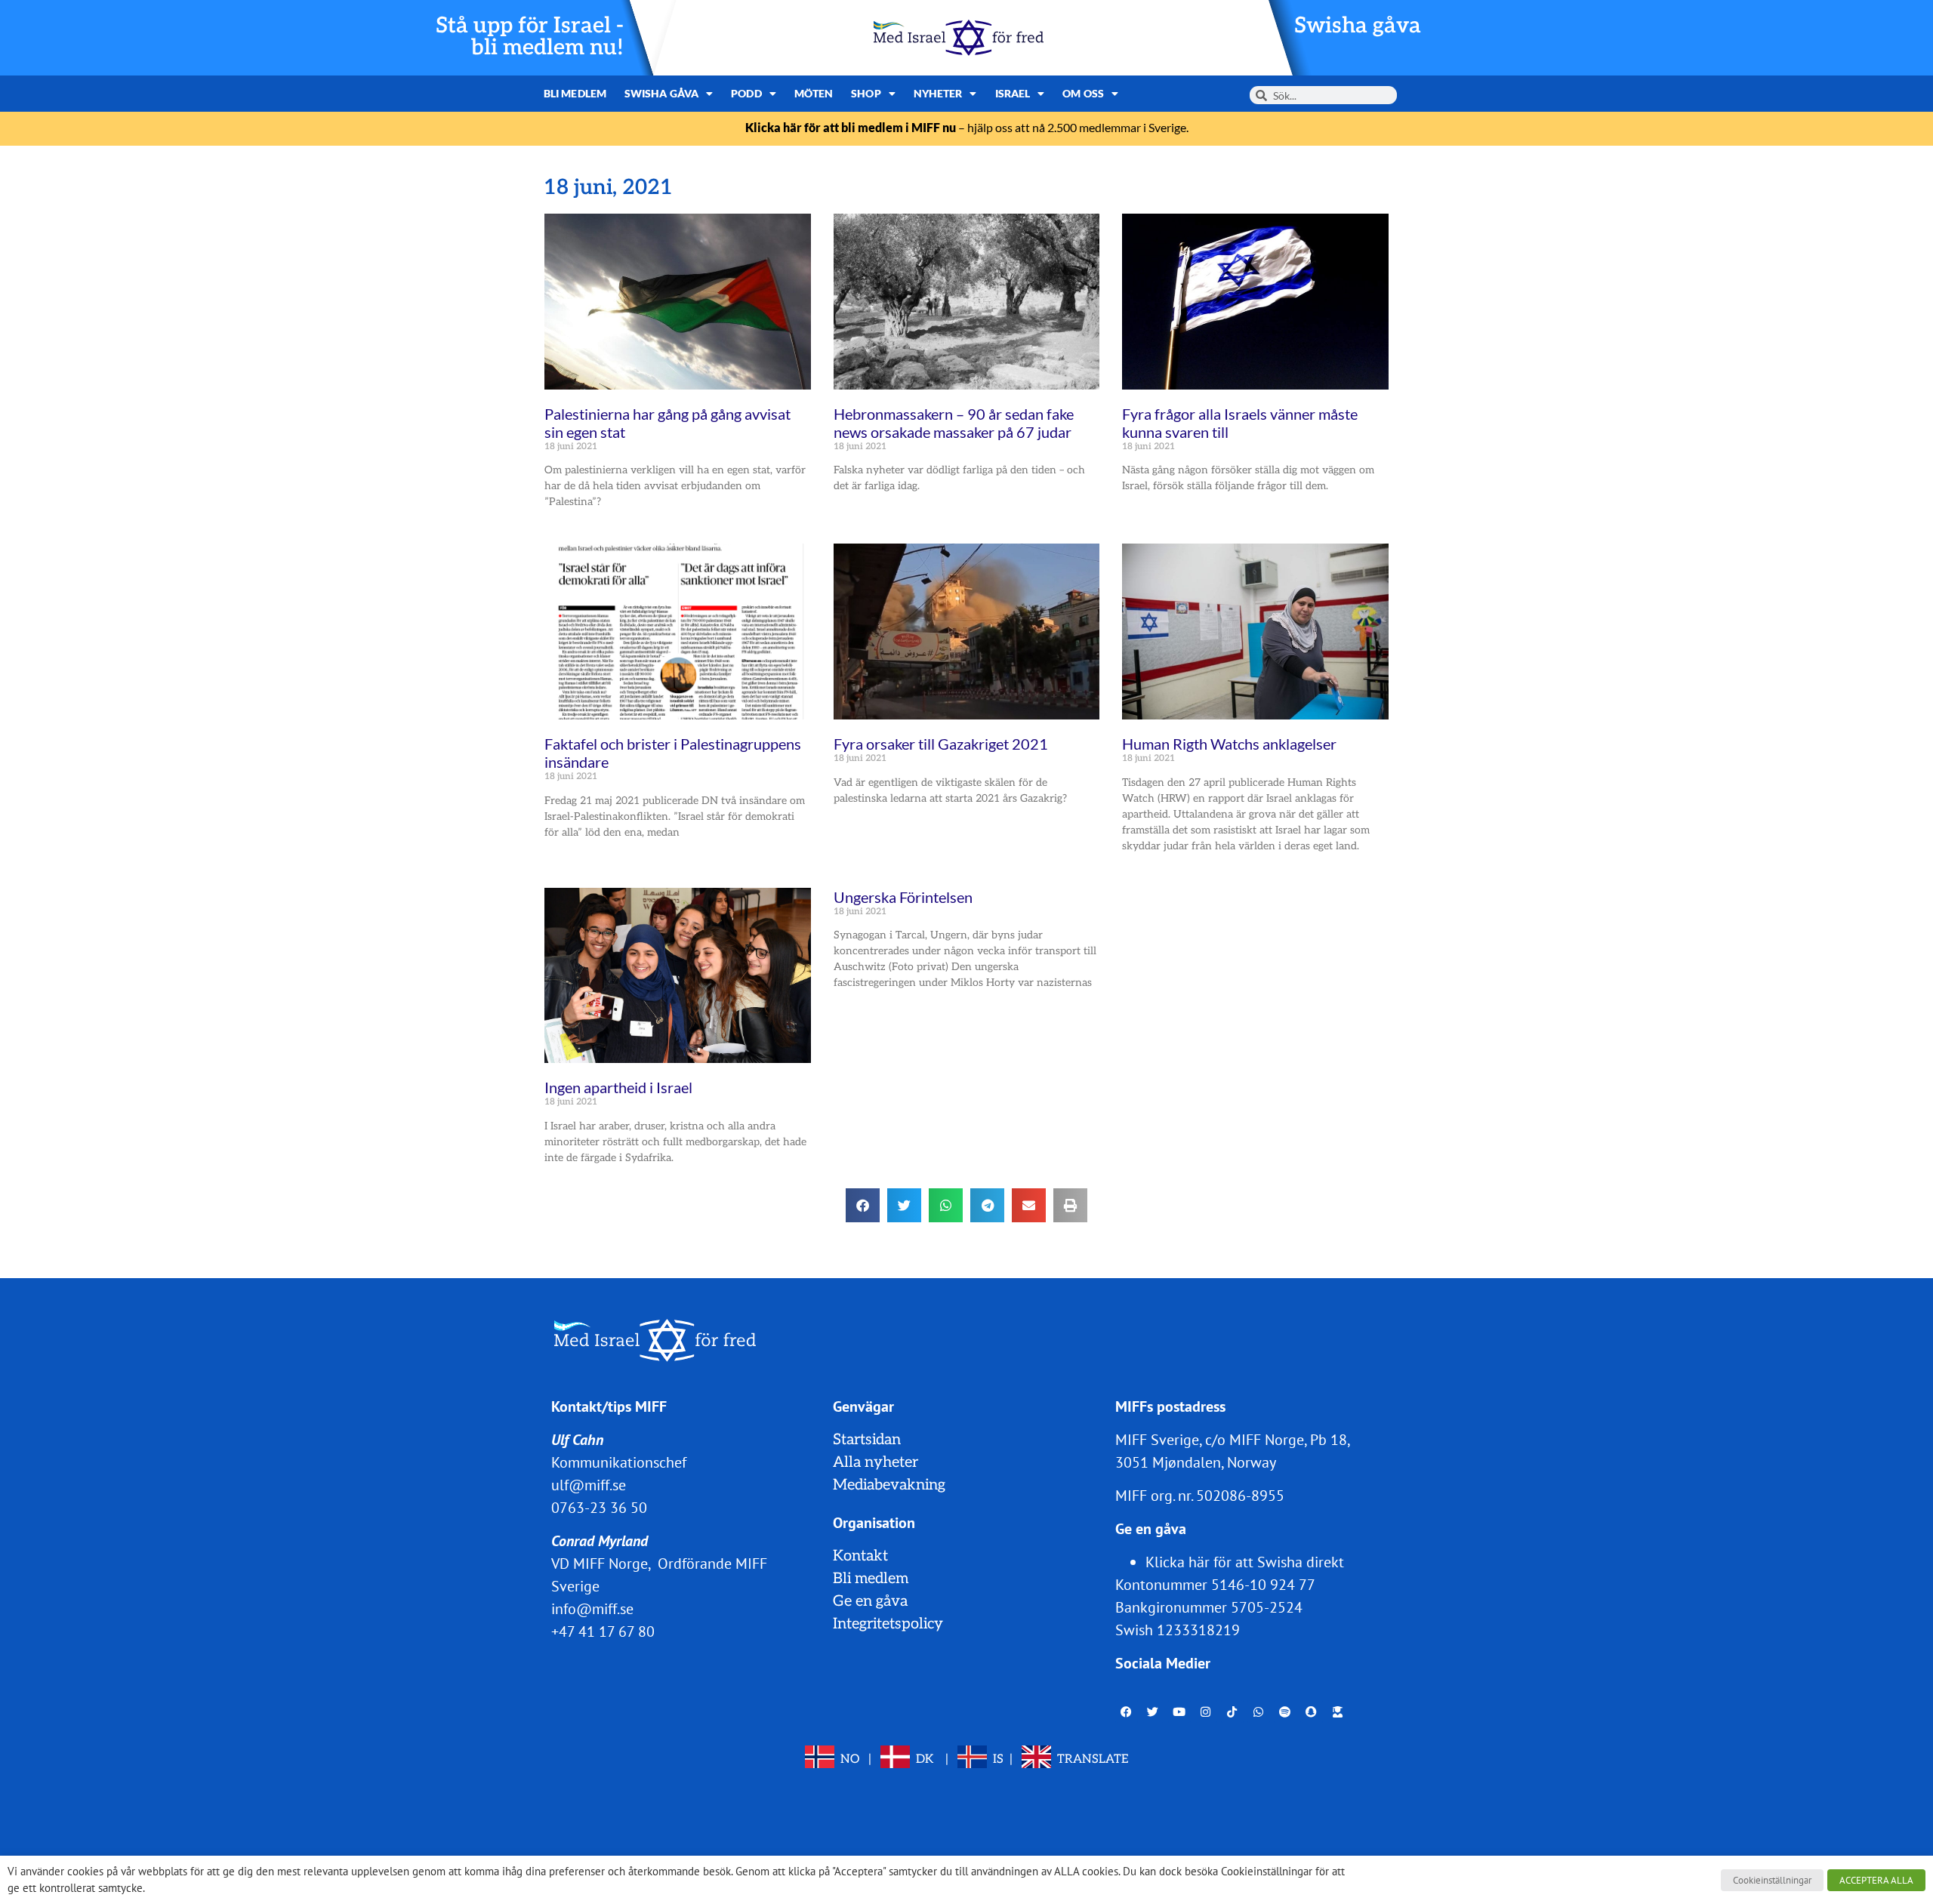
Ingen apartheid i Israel (618, 1087)
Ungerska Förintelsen (903, 897)
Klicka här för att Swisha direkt (1245, 1562)
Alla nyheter (876, 1462)
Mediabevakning (889, 1485)
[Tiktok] (1232, 1711)
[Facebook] (1127, 1711)
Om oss (1083, 93)
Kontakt (860, 1556)
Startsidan (867, 1440)
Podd (746, 93)
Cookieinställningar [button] (1772, 1880)
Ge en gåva (870, 1601)
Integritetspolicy (888, 1624)
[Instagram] (1206, 1711)
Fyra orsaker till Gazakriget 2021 (941, 744)
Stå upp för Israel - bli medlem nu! (530, 37)
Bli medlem (575, 93)
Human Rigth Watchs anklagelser (1229, 744)
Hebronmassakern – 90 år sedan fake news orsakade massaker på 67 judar (954, 423)
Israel (1013, 93)
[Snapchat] (1312, 1711)
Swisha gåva (1358, 26)
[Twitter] (1153, 1711)
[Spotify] (1285, 1711)
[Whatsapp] (1259, 1711)
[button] (863, 1205)
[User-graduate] (1338, 1711)
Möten (814, 93)
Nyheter (938, 93)
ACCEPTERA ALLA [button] (1876, 1880)
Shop (866, 93)
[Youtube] (1179, 1711)
